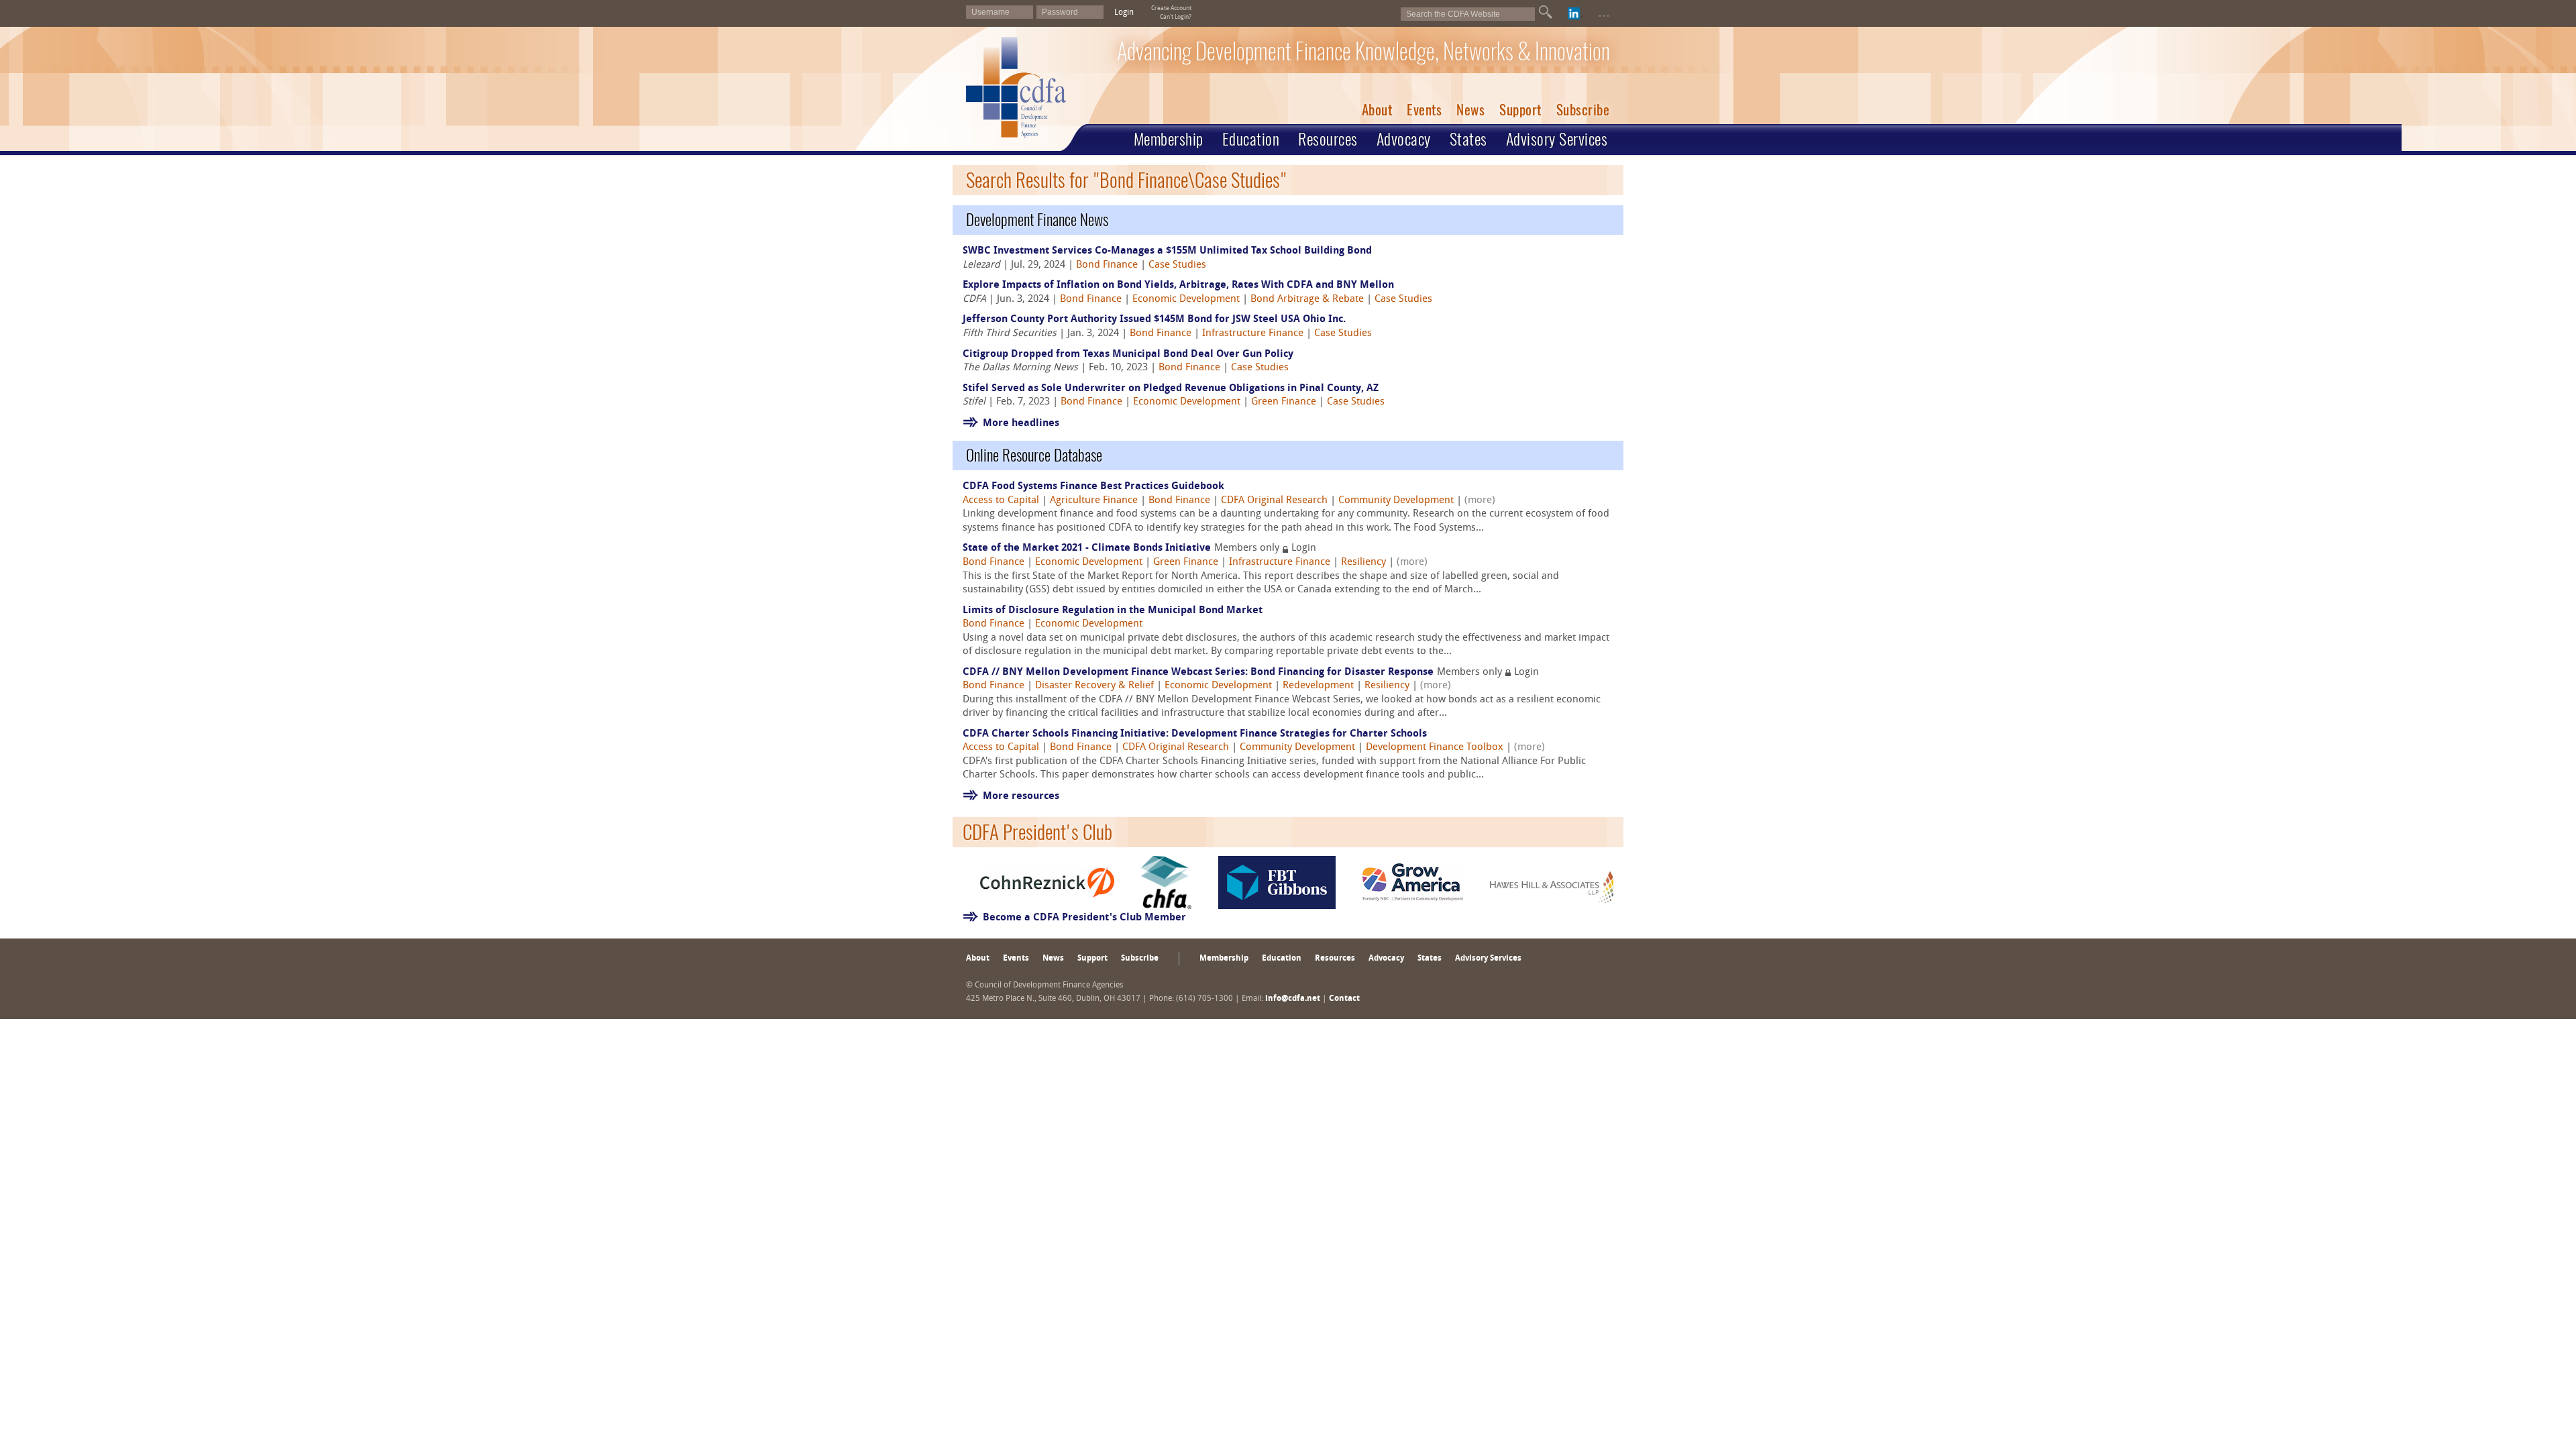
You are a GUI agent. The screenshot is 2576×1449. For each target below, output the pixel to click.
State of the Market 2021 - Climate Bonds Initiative (1087, 548)
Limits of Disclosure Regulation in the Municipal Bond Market (1113, 611)
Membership (1169, 139)
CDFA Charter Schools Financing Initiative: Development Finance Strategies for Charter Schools (1195, 734)
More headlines (1021, 424)
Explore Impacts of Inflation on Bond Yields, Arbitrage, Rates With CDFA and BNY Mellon (1178, 285)
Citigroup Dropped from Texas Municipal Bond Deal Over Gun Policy (1128, 355)
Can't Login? (1176, 17)
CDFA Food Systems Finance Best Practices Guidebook (1093, 487)
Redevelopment (1318, 686)
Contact (1344, 999)
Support (1520, 110)
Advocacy (1404, 139)
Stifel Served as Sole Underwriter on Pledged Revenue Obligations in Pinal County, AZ (1171, 389)
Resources (1328, 139)
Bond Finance (1107, 265)
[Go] (1546, 12)
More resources (1021, 797)
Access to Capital (1001, 501)
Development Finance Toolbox (1435, 748)
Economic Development (1186, 300)
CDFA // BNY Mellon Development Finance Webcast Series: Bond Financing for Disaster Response (1198, 673)
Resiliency (1363, 562)
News (1470, 110)
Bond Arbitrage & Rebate (1307, 300)
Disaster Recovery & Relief (1094, 686)
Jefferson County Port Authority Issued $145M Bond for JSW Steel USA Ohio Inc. (1156, 320)
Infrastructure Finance (1253, 334)
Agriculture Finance (1094, 501)
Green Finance (1284, 402)
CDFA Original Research (1274, 501)
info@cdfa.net (1293, 999)
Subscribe (1583, 110)
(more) (1480, 501)
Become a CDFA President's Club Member (1084, 918)
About (1377, 110)
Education (1251, 139)
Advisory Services (1557, 139)
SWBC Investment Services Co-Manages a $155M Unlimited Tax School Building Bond (1167, 251)
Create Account (1171, 8)
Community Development (1396, 501)
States (1468, 139)
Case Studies (1177, 265)
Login (1124, 13)
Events (1424, 110)
